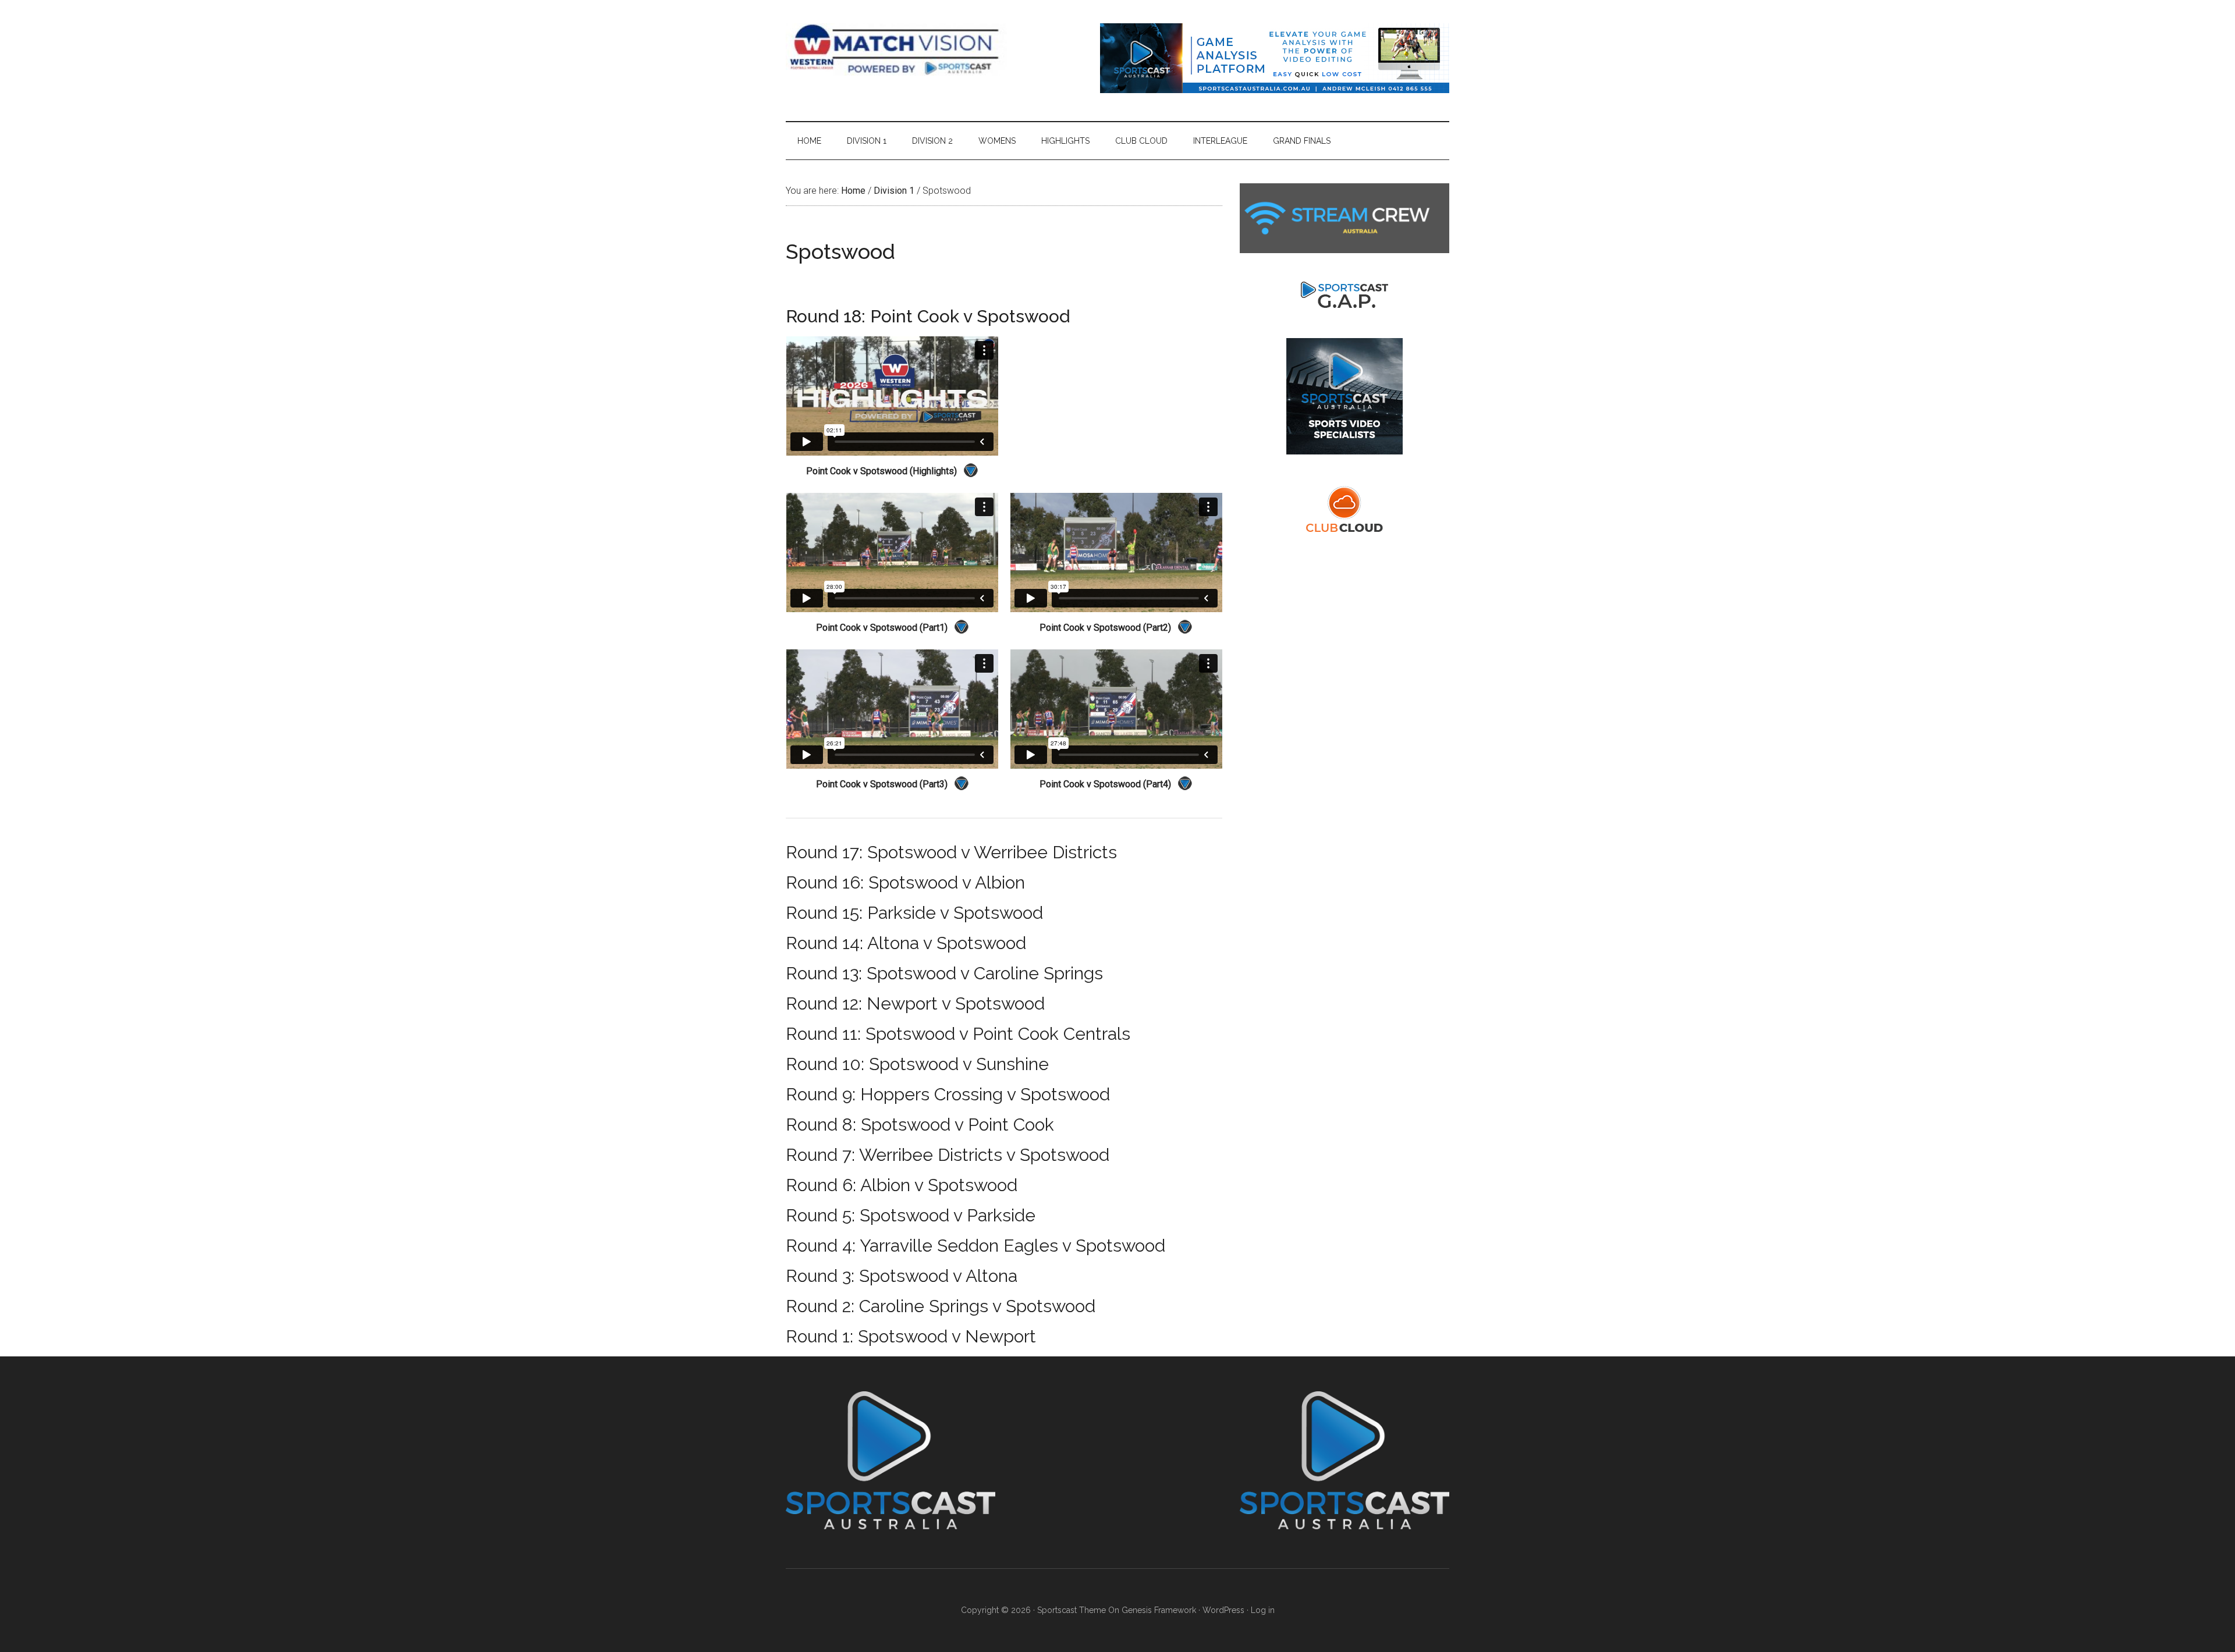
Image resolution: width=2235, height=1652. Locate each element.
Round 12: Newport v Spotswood (915, 1003)
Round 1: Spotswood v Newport (911, 1336)
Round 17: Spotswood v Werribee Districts (951, 852)
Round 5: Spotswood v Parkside (911, 1215)
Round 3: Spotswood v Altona (902, 1276)
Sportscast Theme (1072, 1610)
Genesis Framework (1159, 1610)
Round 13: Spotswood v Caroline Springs (944, 973)
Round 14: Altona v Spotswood (906, 943)
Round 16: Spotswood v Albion (905, 882)
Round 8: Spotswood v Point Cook (920, 1125)
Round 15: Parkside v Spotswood (914, 913)
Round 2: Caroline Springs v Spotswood (941, 1306)
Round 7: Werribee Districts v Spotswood (948, 1155)
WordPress (1223, 1610)
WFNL (896, 49)
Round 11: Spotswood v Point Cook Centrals (958, 1034)
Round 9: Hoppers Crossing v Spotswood (948, 1094)
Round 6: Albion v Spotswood (902, 1185)
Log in (1263, 1610)
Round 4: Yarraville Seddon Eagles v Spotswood (975, 1246)
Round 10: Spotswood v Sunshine (917, 1064)
